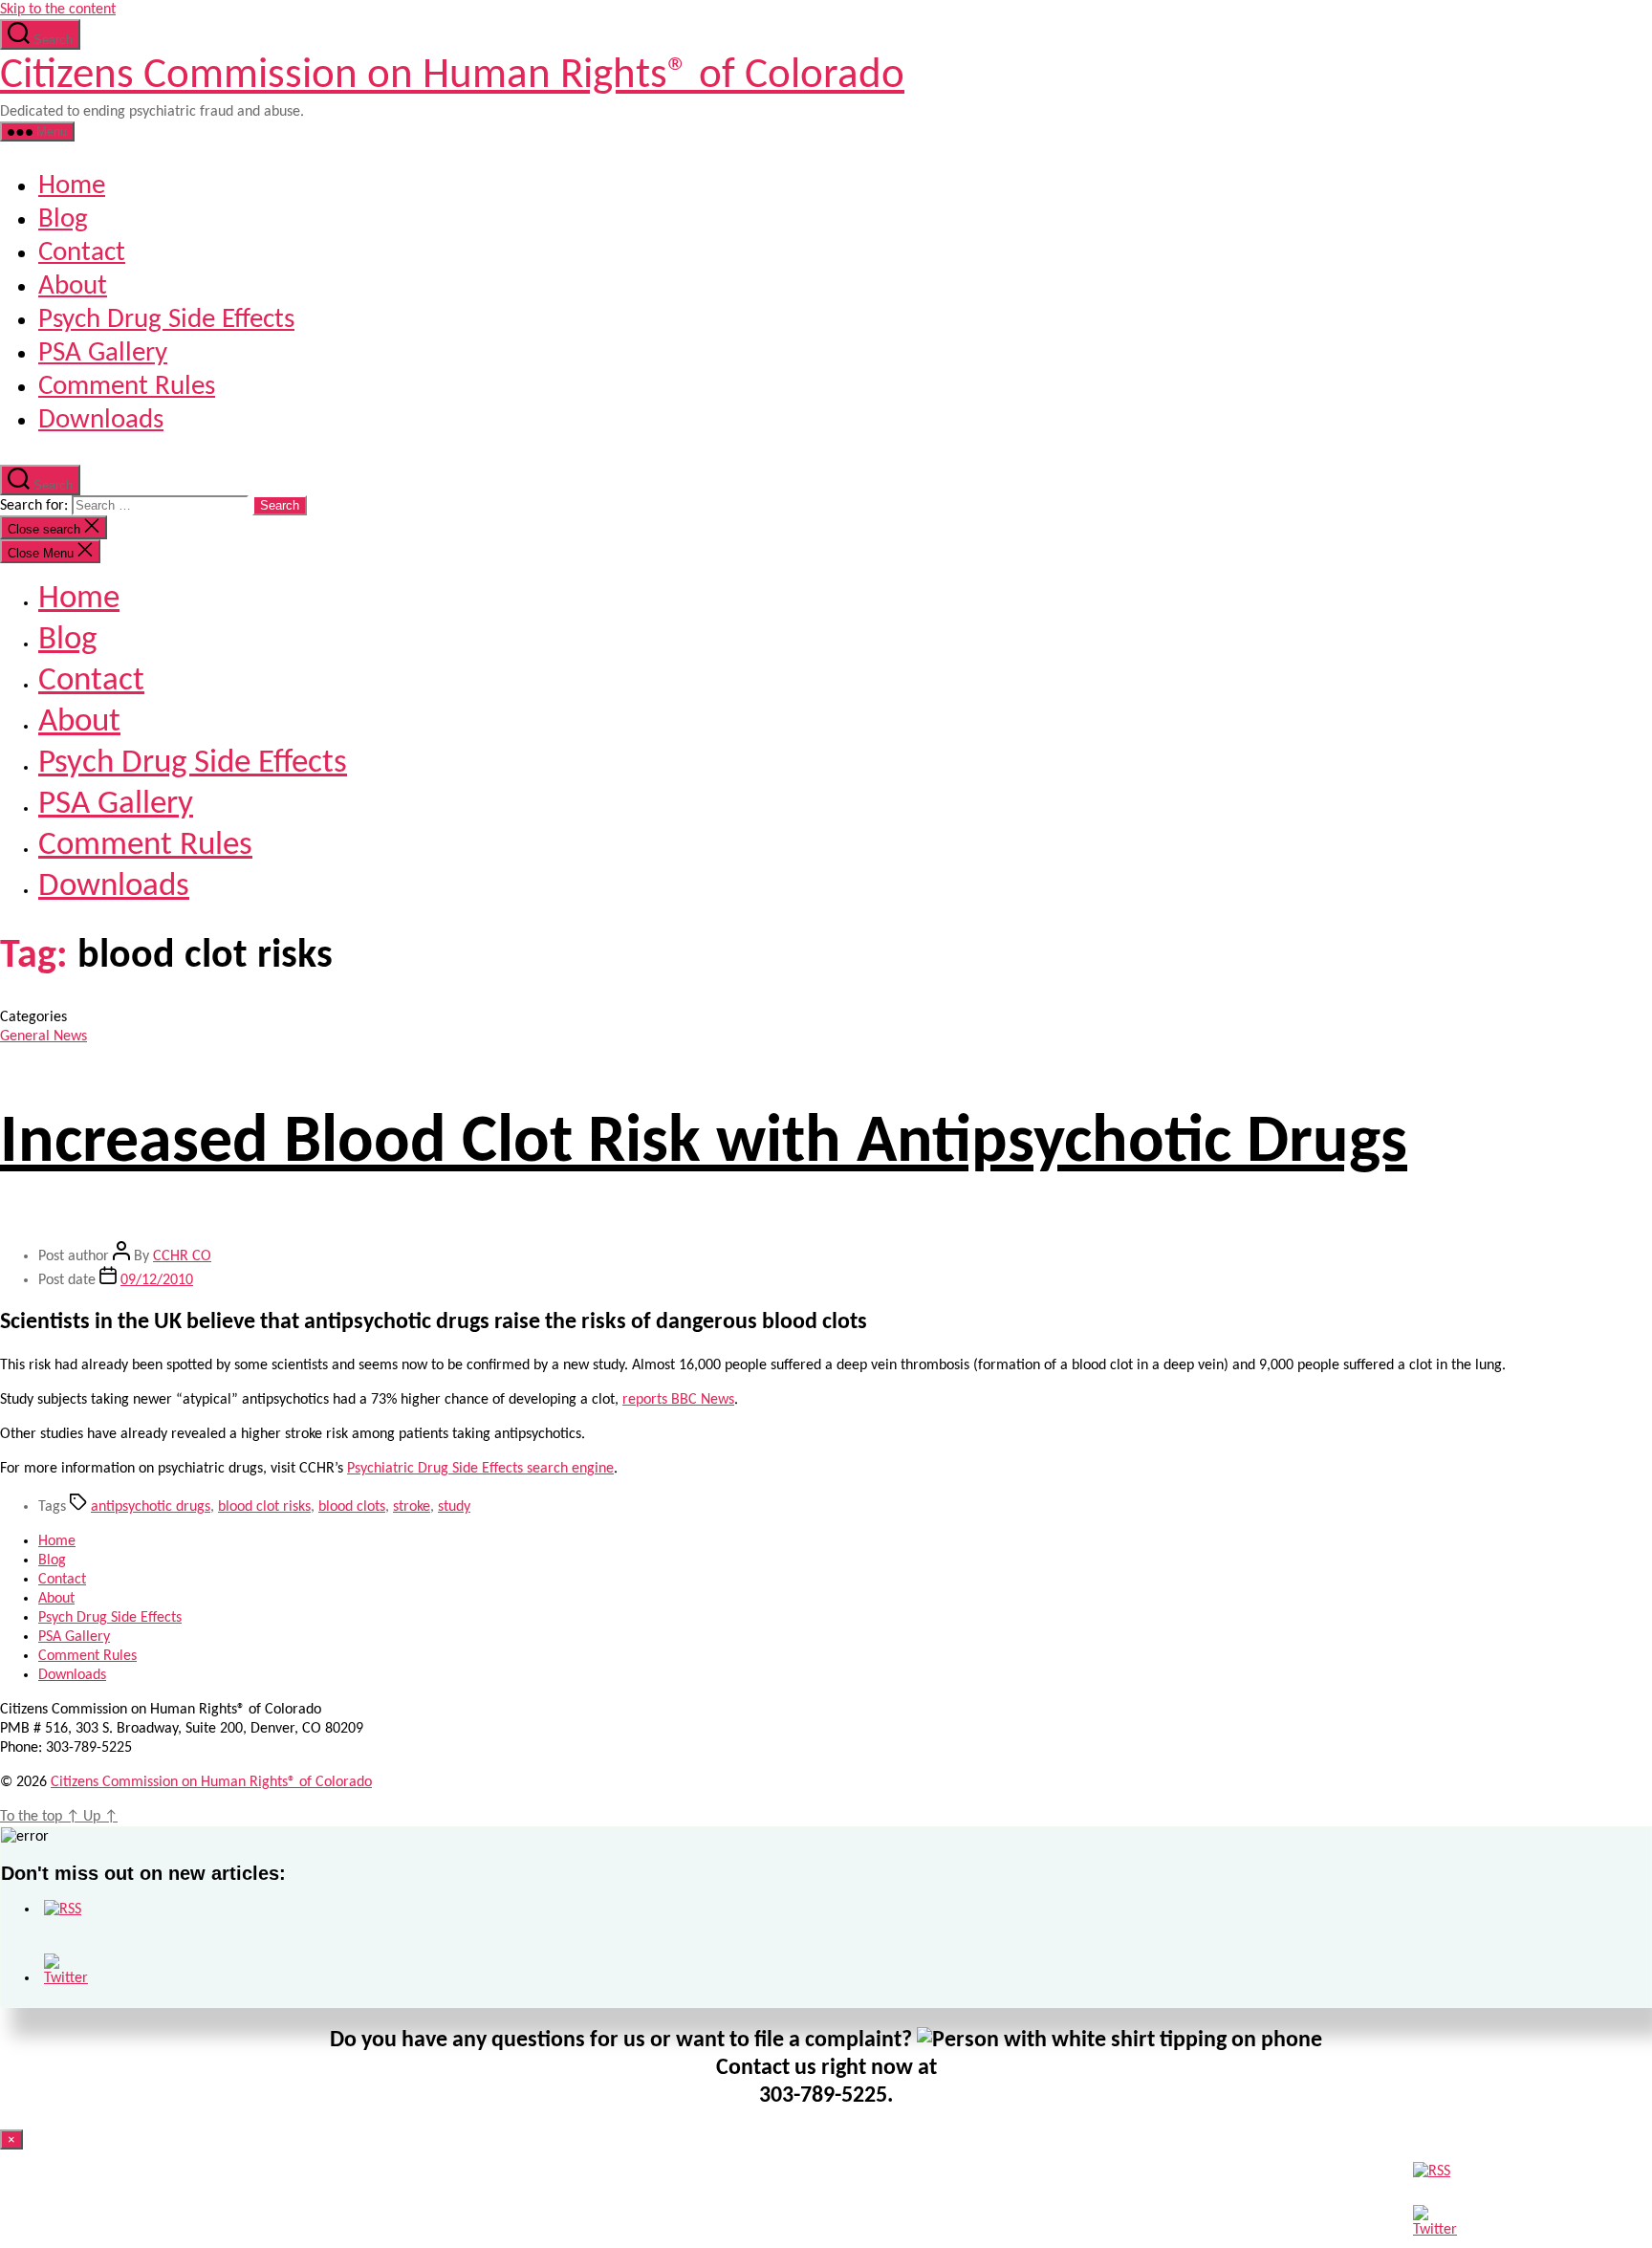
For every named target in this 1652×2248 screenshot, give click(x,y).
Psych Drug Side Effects (166, 320)
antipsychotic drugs (151, 1507)
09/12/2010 (157, 1280)
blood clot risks (264, 1507)
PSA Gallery (103, 353)
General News (43, 1037)
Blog (63, 219)
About (73, 286)
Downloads (101, 420)
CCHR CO (182, 1256)
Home (72, 186)
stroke (412, 1507)
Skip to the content (58, 10)
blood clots (352, 1507)
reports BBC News (678, 1400)
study (454, 1507)
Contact (82, 253)
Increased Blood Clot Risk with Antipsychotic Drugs (704, 1144)
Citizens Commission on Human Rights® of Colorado (452, 76)
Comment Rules (127, 387)
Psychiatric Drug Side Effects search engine (480, 1469)
